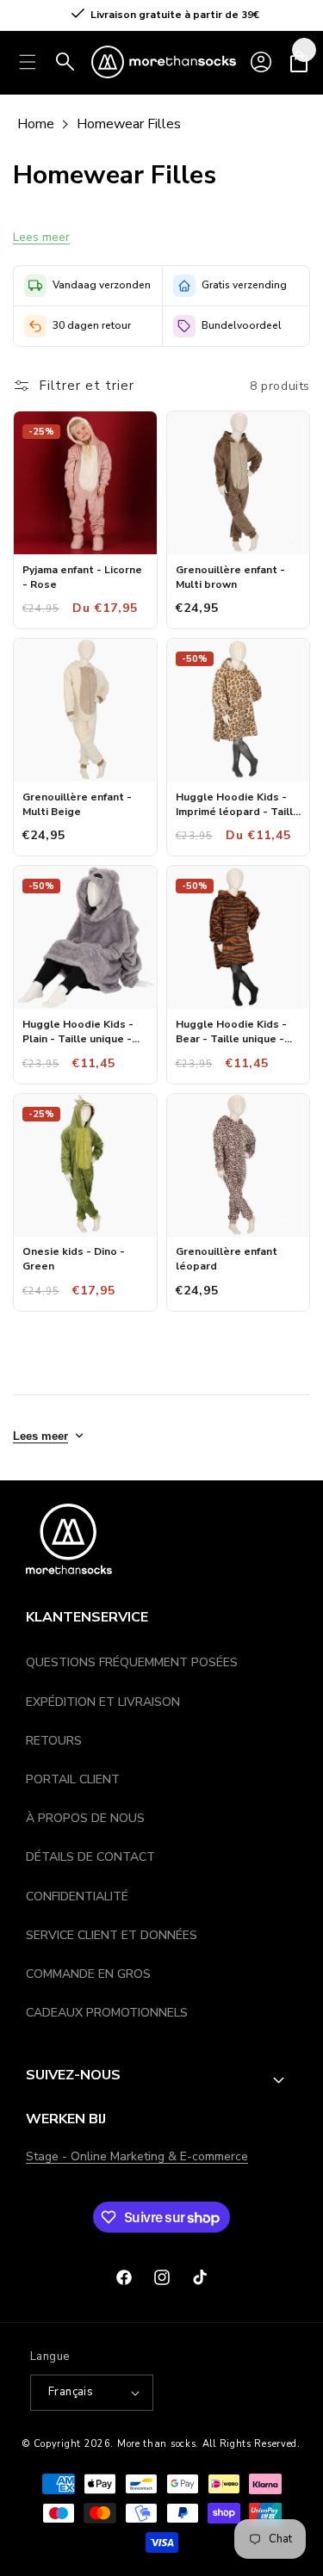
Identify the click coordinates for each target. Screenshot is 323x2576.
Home (36, 124)
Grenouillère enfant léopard (227, 1259)
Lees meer (41, 237)
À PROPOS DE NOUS (85, 1818)
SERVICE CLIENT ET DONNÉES (112, 1935)
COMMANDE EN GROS (88, 1974)
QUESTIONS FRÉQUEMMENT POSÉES (132, 1662)
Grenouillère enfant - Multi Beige (77, 804)
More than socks (157, 2444)
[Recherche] (65, 62)
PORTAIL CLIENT (73, 1779)
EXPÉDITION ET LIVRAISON (103, 1702)
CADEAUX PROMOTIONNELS (107, 2013)
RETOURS (54, 1741)
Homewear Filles (129, 124)
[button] (299, 62)
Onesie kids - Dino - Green (74, 1259)
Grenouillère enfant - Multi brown (230, 577)
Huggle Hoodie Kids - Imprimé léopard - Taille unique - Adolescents (238, 805)
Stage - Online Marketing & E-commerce (137, 2156)
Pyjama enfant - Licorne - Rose (82, 577)
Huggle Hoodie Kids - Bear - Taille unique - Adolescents (231, 1032)
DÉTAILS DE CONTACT (90, 1857)
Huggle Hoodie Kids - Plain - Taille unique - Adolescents (78, 1032)
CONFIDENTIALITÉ (77, 1896)
